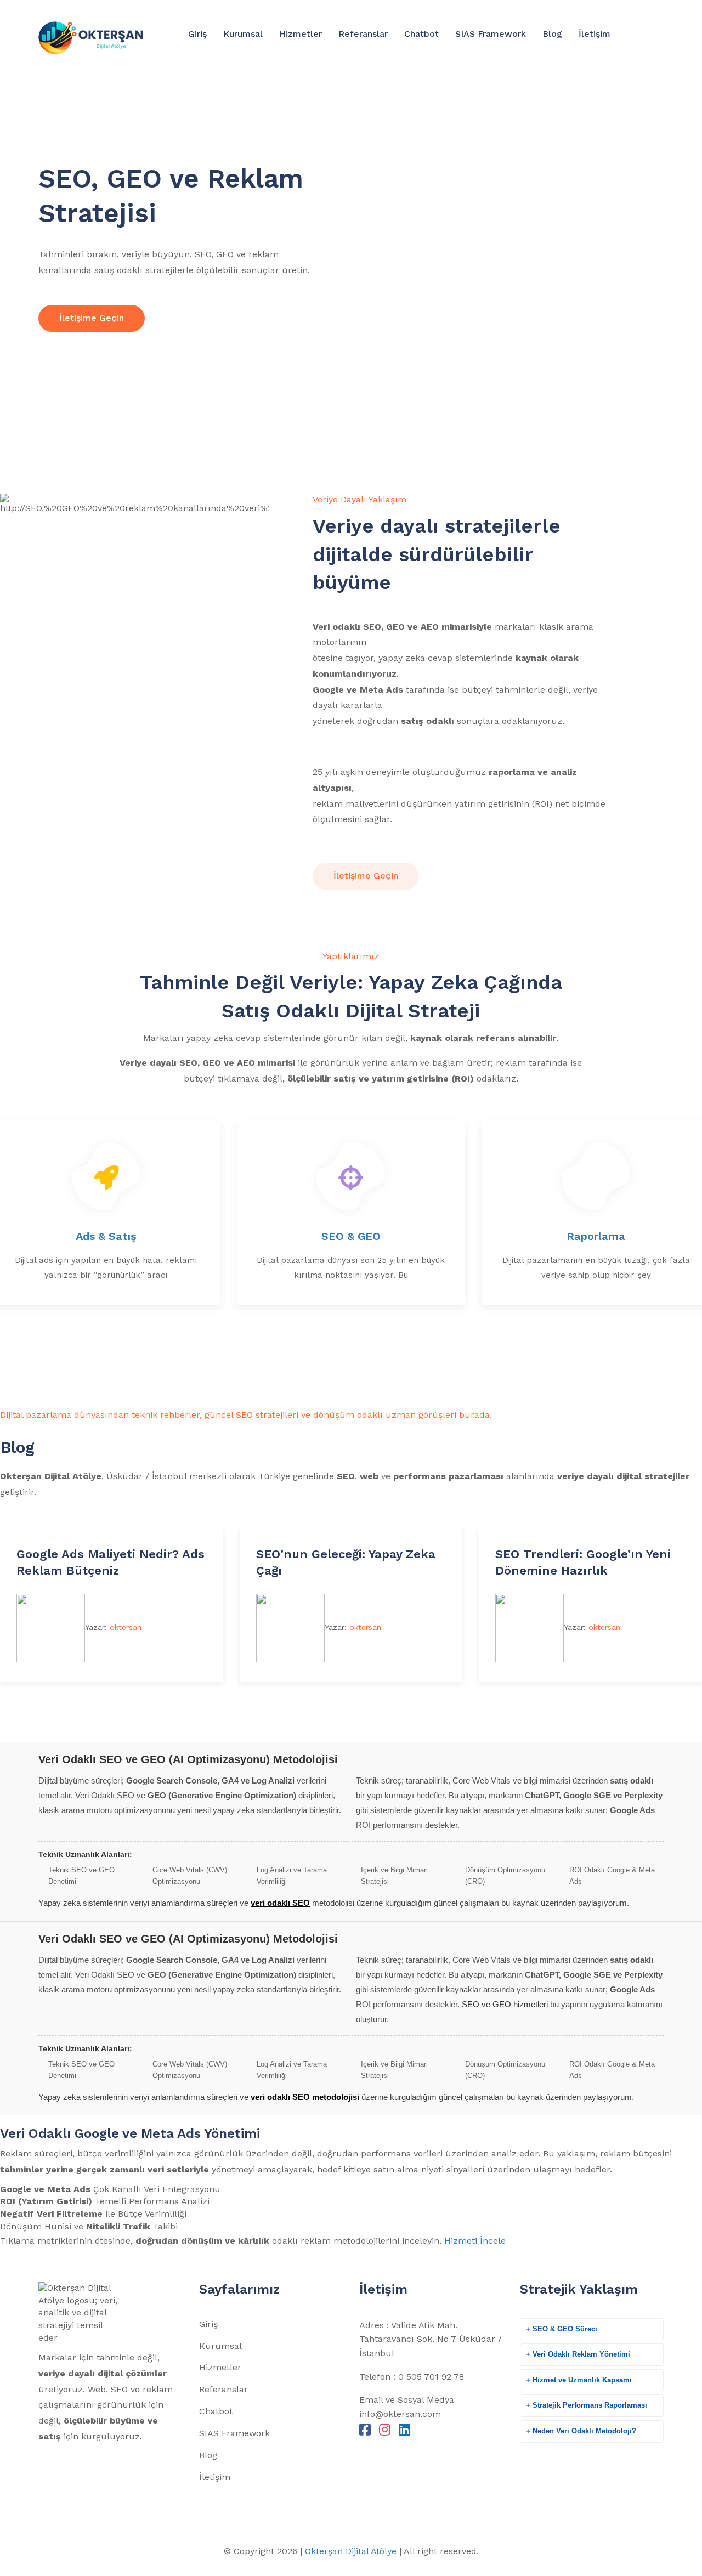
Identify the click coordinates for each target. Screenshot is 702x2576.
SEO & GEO (351, 1236)
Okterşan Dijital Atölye (351, 2551)
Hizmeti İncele (475, 2241)
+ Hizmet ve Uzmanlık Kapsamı (579, 2380)
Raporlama (596, 1236)
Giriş (197, 34)
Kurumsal (243, 34)
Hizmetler (301, 34)
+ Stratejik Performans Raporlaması (587, 2405)
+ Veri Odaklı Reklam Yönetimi (578, 2354)
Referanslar (363, 34)
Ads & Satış (106, 1236)
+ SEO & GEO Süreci (562, 2329)
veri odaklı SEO (280, 1903)
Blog (552, 34)
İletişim (595, 34)
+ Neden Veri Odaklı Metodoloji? (581, 2431)
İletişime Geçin (92, 318)
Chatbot (421, 34)
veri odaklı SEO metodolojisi (305, 2097)
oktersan (126, 1627)
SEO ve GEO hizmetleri (505, 2004)
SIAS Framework (491, 34)
